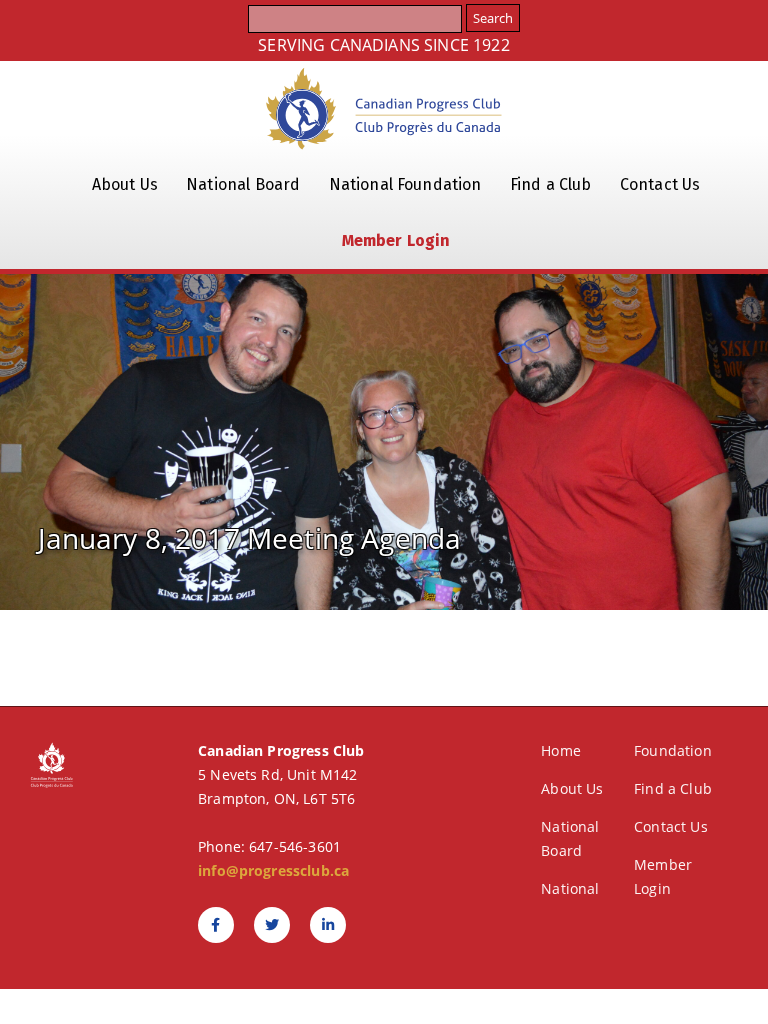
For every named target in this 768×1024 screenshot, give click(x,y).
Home (561, 750)
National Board (243, 184)
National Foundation (405, 184)
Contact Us (660, 184)
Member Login (396, 240)
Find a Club (551, 184)
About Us (125, 184)
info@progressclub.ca (273, 870)
